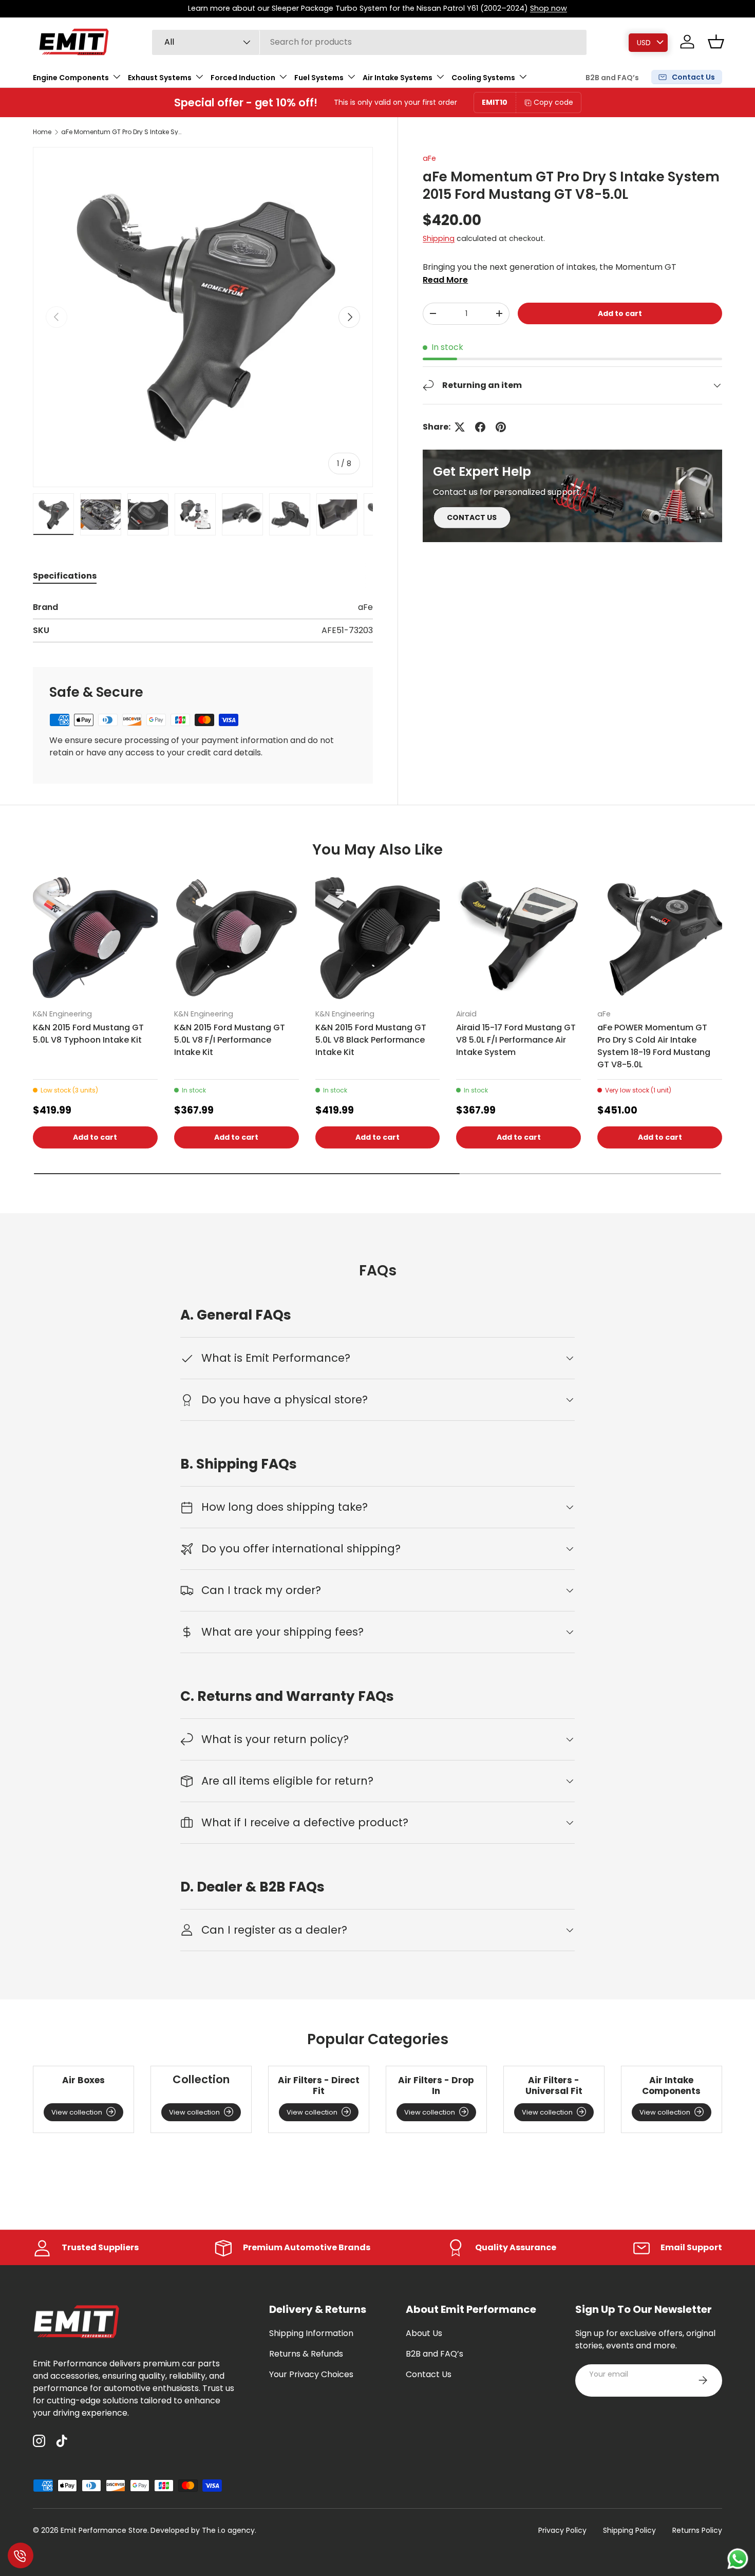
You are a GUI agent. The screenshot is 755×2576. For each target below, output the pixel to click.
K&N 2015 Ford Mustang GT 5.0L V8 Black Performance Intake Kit (371, 1040)
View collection (77, 2112)
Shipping (439, 239)
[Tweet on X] (460, 427)
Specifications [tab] (65, 576)
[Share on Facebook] (480, 427)
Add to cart (620, 313)
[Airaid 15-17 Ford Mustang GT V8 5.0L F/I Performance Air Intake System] (518, 938)
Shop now (549, 8)
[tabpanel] (203, 622)
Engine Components (71, 77)
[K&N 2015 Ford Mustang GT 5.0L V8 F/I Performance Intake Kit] (237, 938)
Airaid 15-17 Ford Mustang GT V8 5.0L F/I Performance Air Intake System (516, 1040)
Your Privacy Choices (311, 2374)
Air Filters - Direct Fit (319, 2086)
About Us (424, 2333)
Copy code (553, 102)
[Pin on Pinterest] (501, 427)
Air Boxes (83, 2080)
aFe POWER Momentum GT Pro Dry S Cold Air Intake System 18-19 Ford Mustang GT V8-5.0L (654, 1046)
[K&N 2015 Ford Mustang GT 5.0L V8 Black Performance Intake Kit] (378, 938)
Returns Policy (697, 2530)
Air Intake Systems (398, 77)
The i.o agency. (229, 2530)
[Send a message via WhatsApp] (738, 2559)
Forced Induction (243, 77)
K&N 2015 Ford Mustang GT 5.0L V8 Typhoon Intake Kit (88, 1034)
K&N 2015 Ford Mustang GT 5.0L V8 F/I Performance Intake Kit (230, 1040)
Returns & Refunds (306, 2354)
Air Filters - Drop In (436, 2086)
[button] (716, 42)
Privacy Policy (562, 2530)
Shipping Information (311, 2333)
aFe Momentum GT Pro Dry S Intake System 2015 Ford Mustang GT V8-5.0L (123, 132)
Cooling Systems (483, 77)
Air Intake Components (671, 2086)
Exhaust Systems (160, 77)
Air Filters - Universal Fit (554, 2086)
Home (42, 132)
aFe (429, 158)
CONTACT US (472, 517)
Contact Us (429, 2374)
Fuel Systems (319, 77)
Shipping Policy (629, 2530)
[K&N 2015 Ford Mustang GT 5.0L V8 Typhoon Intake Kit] (95, 938)
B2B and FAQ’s (612, 78)
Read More (445, 280)
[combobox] (370, 42)
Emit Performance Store (104, 2530)
